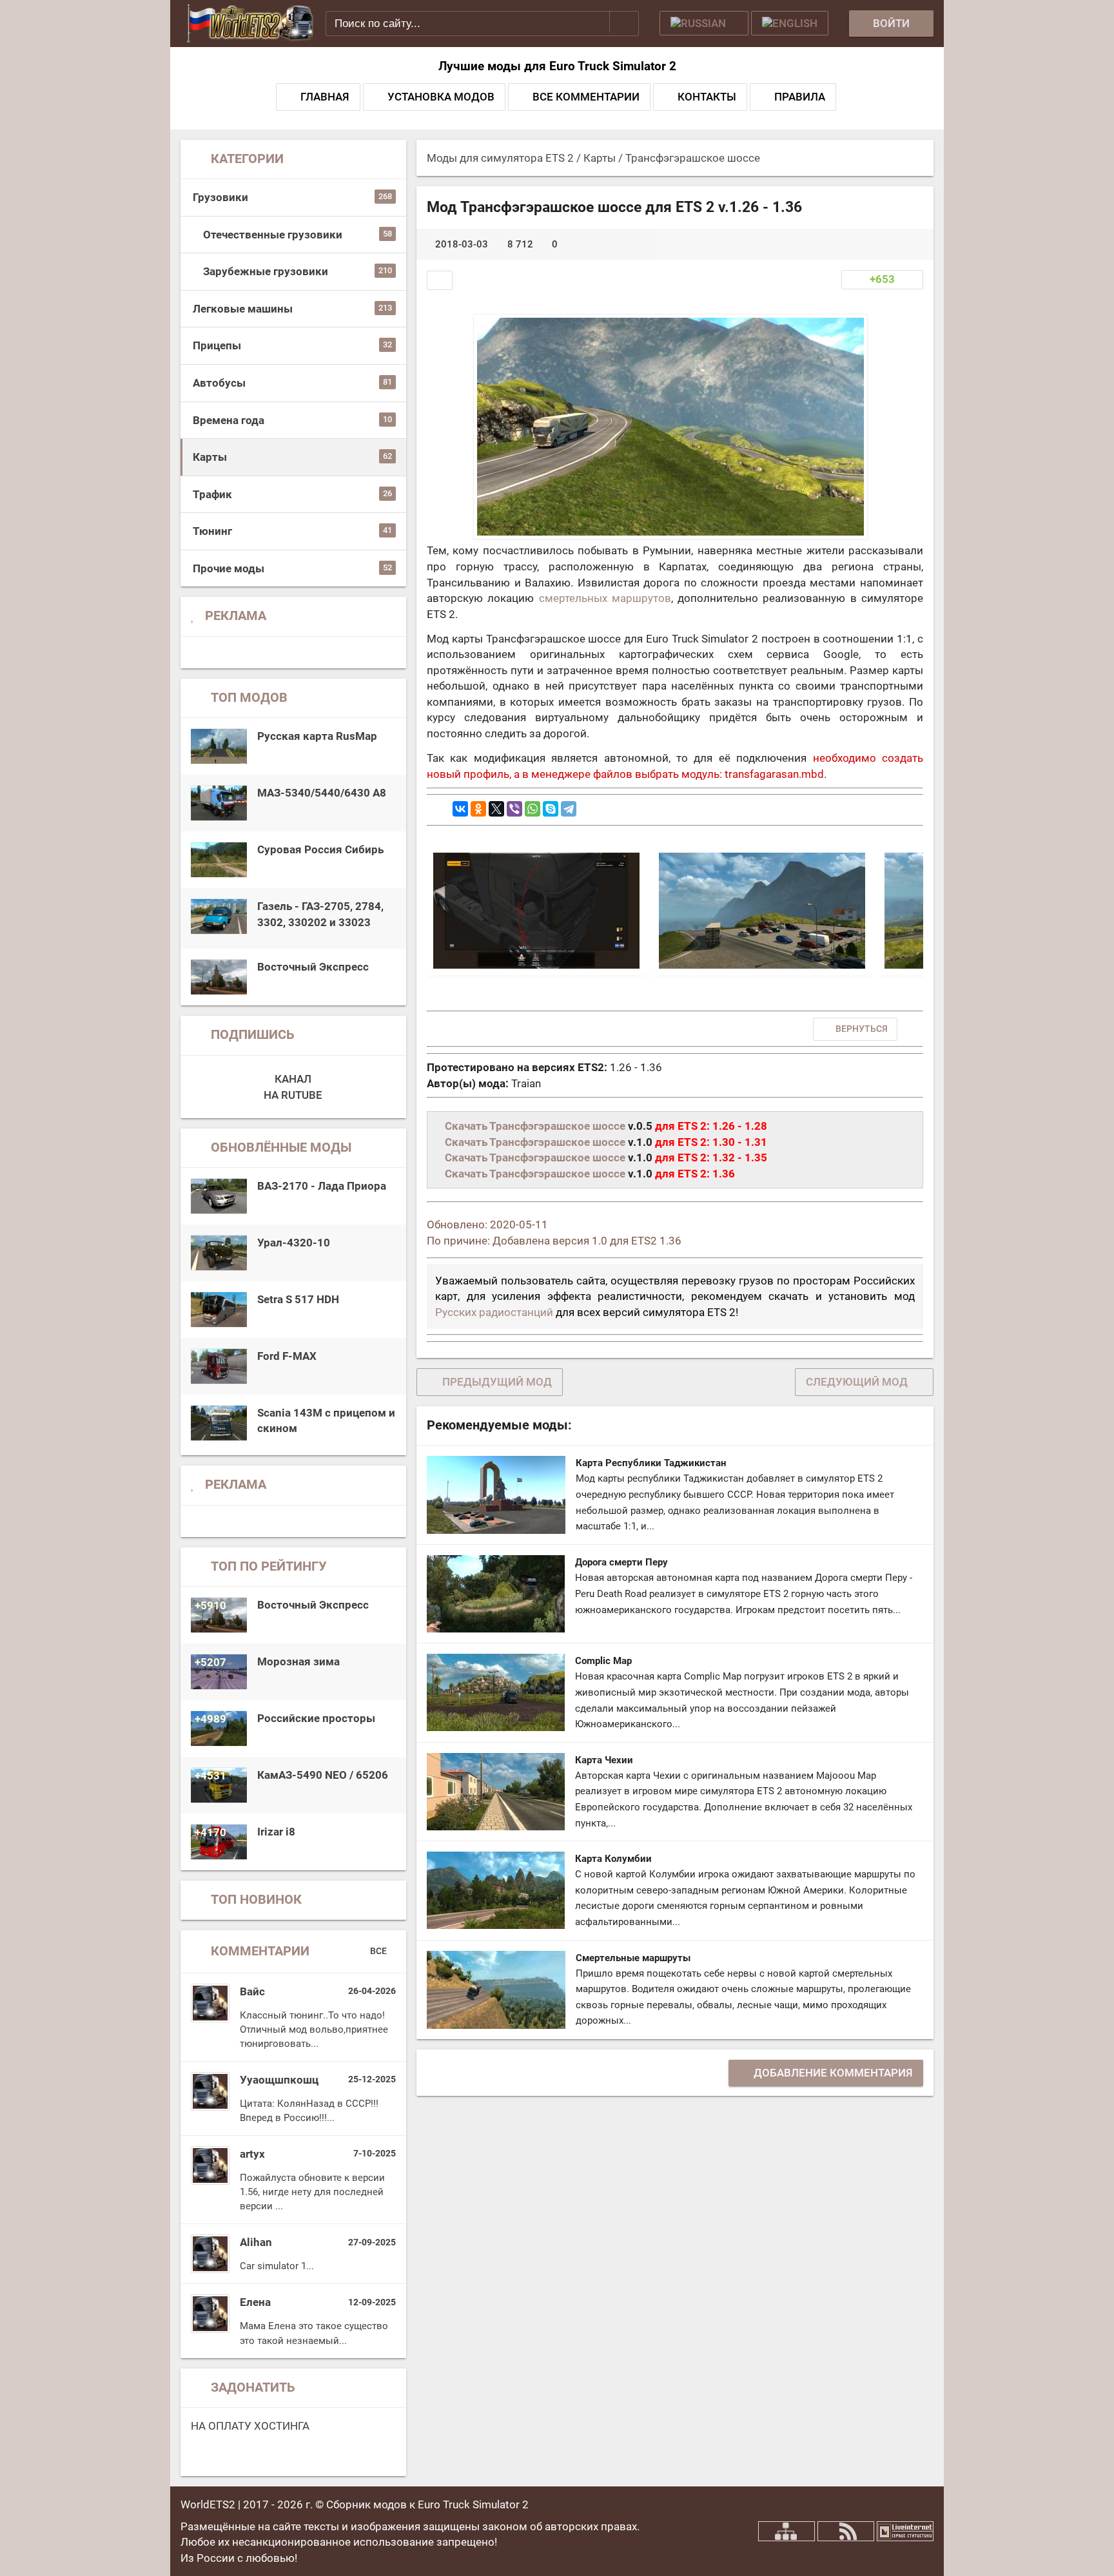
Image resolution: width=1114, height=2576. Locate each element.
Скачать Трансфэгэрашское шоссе (535, 1126)
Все (379, 1951)
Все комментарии (586, 97)
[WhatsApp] (533, 809)
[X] (496, 809)
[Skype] (551, 809)
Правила (800, 97)
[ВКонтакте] (460, 809)
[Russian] (704, 23)
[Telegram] (569, 809)
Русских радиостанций (494, 1312)
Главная (325, 97)
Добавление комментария (833, 2073)
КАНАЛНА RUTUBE (294, 1087)
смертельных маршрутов (605, 598)
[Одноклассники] (478, 809)
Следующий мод (857, 1382)
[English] (790, 23)
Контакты (707, 97)
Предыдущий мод (497, 1382)
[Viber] (514, 809)
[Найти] (624, 22)
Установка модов (441, 97)
